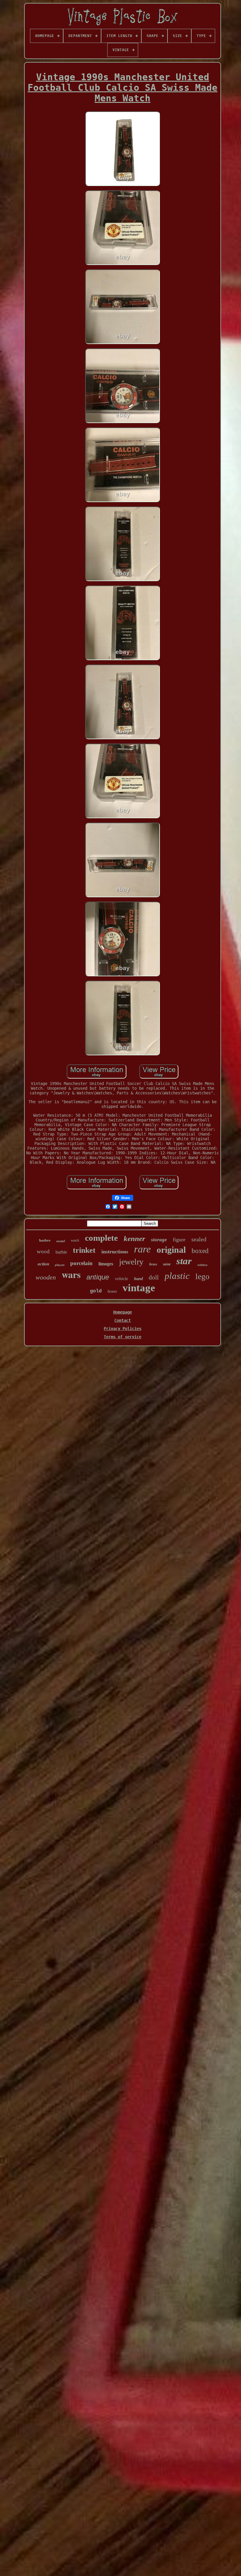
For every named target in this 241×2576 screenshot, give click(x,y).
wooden (46, 1277)
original (171, 1250)
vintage (139, 1288)
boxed (200, 1251)
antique (98, 1277)
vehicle (122, 1279)
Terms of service (123, 1337)
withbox (202, 1265)
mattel (61, 1241)
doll (154, 1277)
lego (202, 1277)
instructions (115, 1252)
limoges (106, 1264)
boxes (112, 1291)
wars (71, 1274)
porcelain (81, 1263)
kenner (134, 1238)
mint (167, 1264)
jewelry (131, 1262)
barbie (61, 1252)
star (184, 1261)
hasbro (45, 1240)
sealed (199, 1239)
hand (138, 1279)
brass (153, 1264)
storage (159, 1240)
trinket (84, 1250)
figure (179, 1240)
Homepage (123, 1312)
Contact (123, 1320)
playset (60, 1265)
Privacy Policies (123, 1329)
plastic (177, 1276)
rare (142, 1249)
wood (43, 1251)
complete (101, 1238)
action (43, 1264)
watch (75, 1240)
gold (96, 1291)
